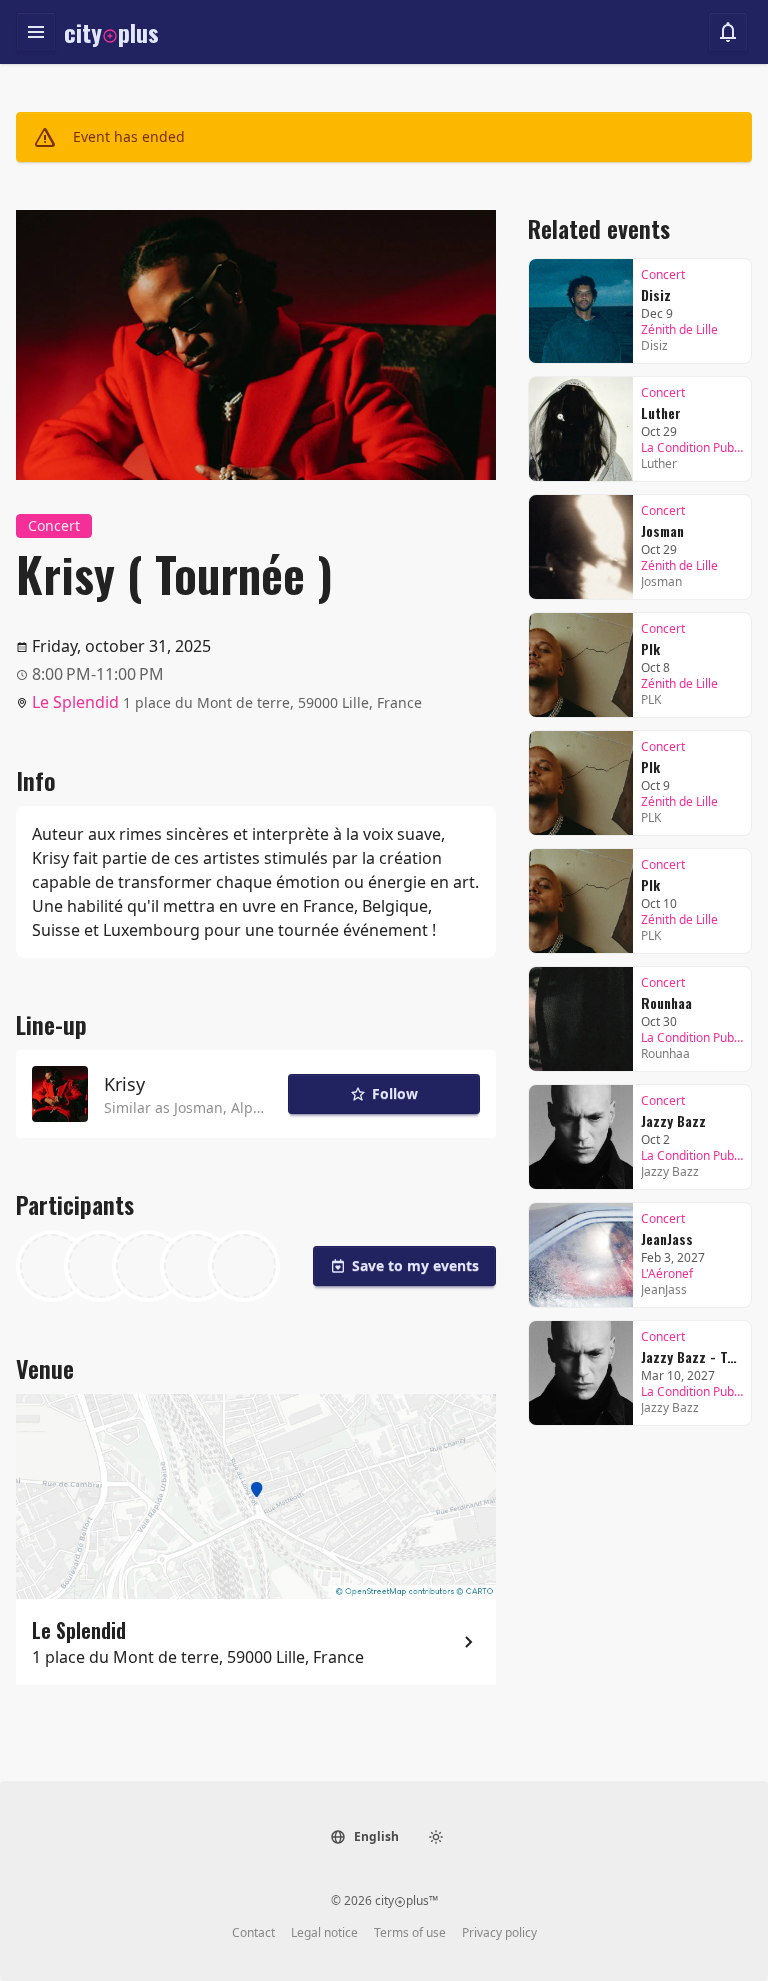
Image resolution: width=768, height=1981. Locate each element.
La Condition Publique (692, 448)
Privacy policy (499, 1933)
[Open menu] (36, 32)
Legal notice (324, 1933)
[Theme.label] (436, 1837)
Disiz (656, 294)
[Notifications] (728, 32)
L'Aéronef (667, 1274)
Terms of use (410, 1933)
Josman (198, 1107)
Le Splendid (75, 702)
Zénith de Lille (679, 330)
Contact (253, 1933)
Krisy (124, 1084)
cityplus (111, 32)
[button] (364, 1837)
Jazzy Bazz (673, 1120)
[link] (640, 311)
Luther (661, 412)
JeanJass (667, 1238)
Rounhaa (666, 1002)
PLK (651, 700)
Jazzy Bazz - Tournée (692, 1356)
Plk (650, 648)
